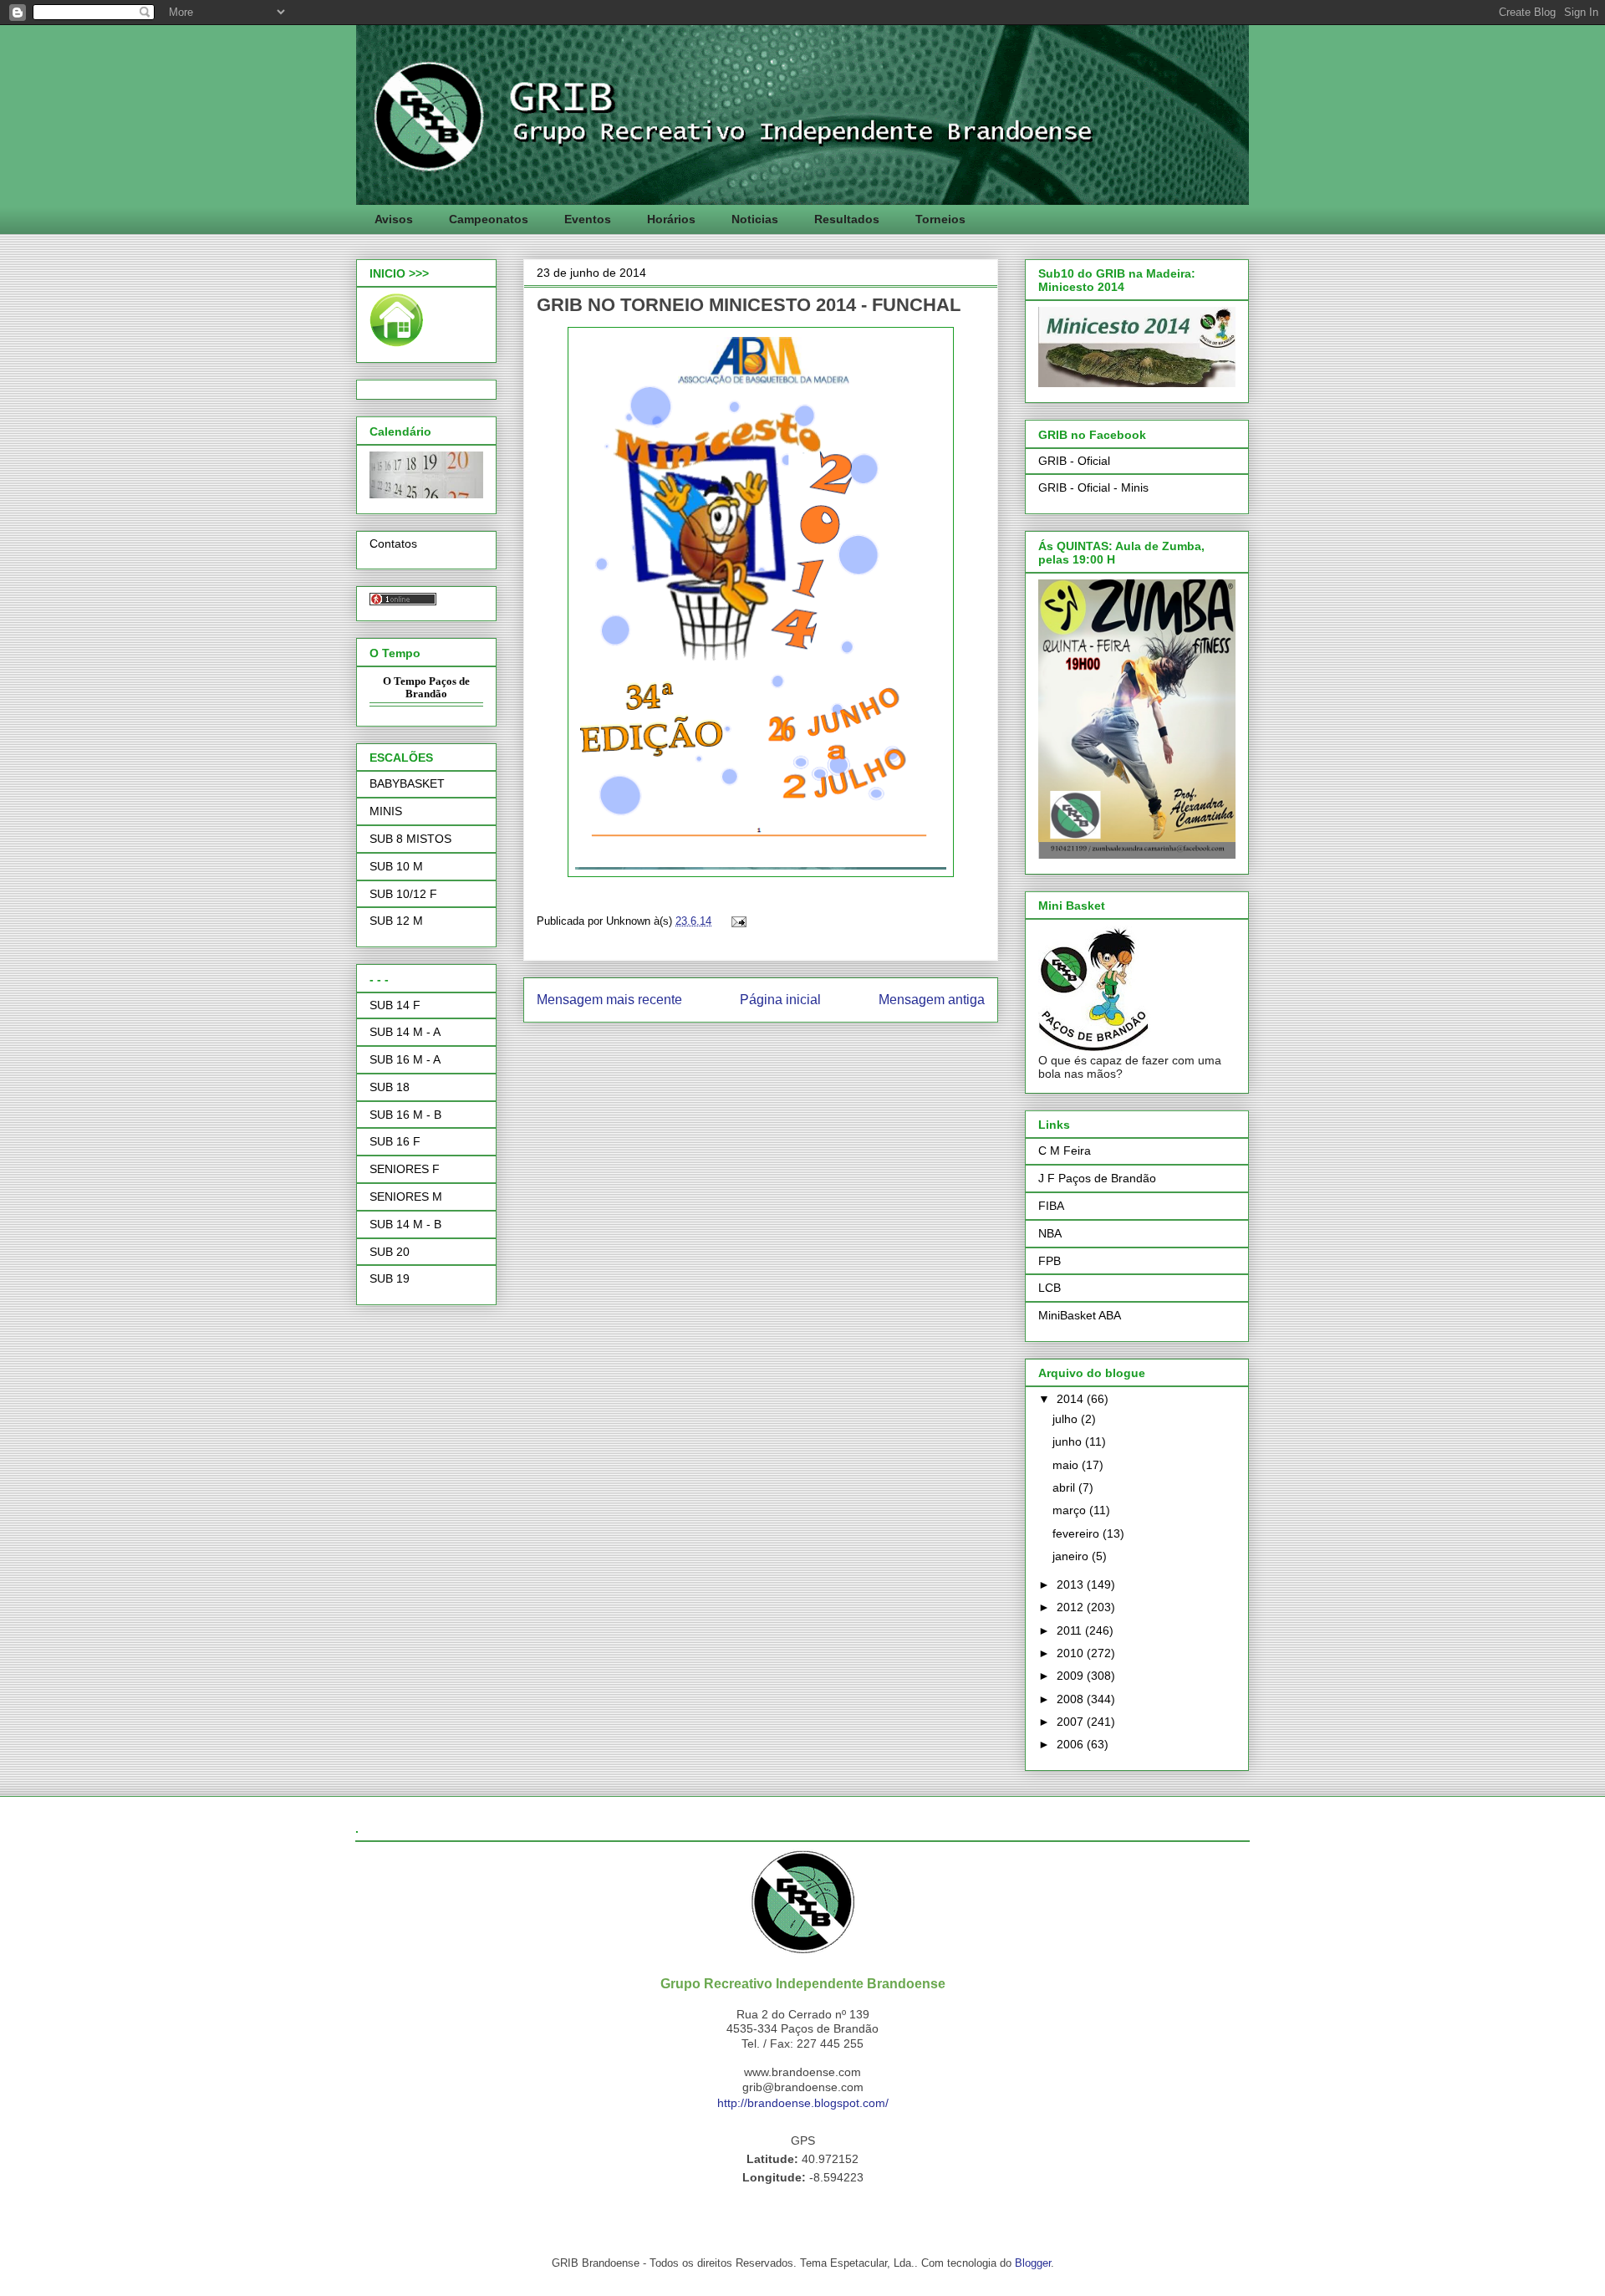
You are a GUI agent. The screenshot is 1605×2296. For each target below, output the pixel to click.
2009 (1072, 1676)
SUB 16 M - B (405, 1115)
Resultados (847, 219)
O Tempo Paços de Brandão (426, 688)
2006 (1072, 1744)
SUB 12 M (396, 921)
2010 (1072, 1653)
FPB (1050, 1261)
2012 (1072, 1607)
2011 (1071, 1630)
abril (1065, 1487)
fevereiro (1078, 1533)
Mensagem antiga (932, 1000)
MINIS (386, 811)
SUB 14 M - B (405, 1224)
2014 (1072, 1399)
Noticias (755, 219)
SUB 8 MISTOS (410, 839)
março (1071, 1510)
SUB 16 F (395, 1141)
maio (1067, 1465)
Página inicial (780, 1000)
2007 (1072, 1722)
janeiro (1072, 1556)
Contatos (393, 543)
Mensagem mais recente (609, 1000)
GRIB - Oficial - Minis (1093, 487)
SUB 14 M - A (405, 1032)
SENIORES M (406, 1196)
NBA (1050, 1233)
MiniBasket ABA (1080, 1315)
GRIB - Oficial (1074, 461)
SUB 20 (390, 1252)
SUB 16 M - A (405, 1059)
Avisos (394, 219)
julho (1067, 1419)
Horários (671, 219)
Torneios (940, 219)
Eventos (588, 219)
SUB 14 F (395, 1005)
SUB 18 (390, 1087)
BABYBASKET (407, 783)
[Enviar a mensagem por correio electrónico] (736, 921)
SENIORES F (405, 1169)
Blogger (1033, 2263)
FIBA (1051, 1206)
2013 (1072, 1584)
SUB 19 (390, 1278)
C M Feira (1065, 1151)
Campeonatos (489, 219)
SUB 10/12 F (403, 894)
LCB (1050, 1288)
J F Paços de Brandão (1097, 1178)
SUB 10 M (396, 866)
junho (1069, 1441)
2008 (1072, 1699)
